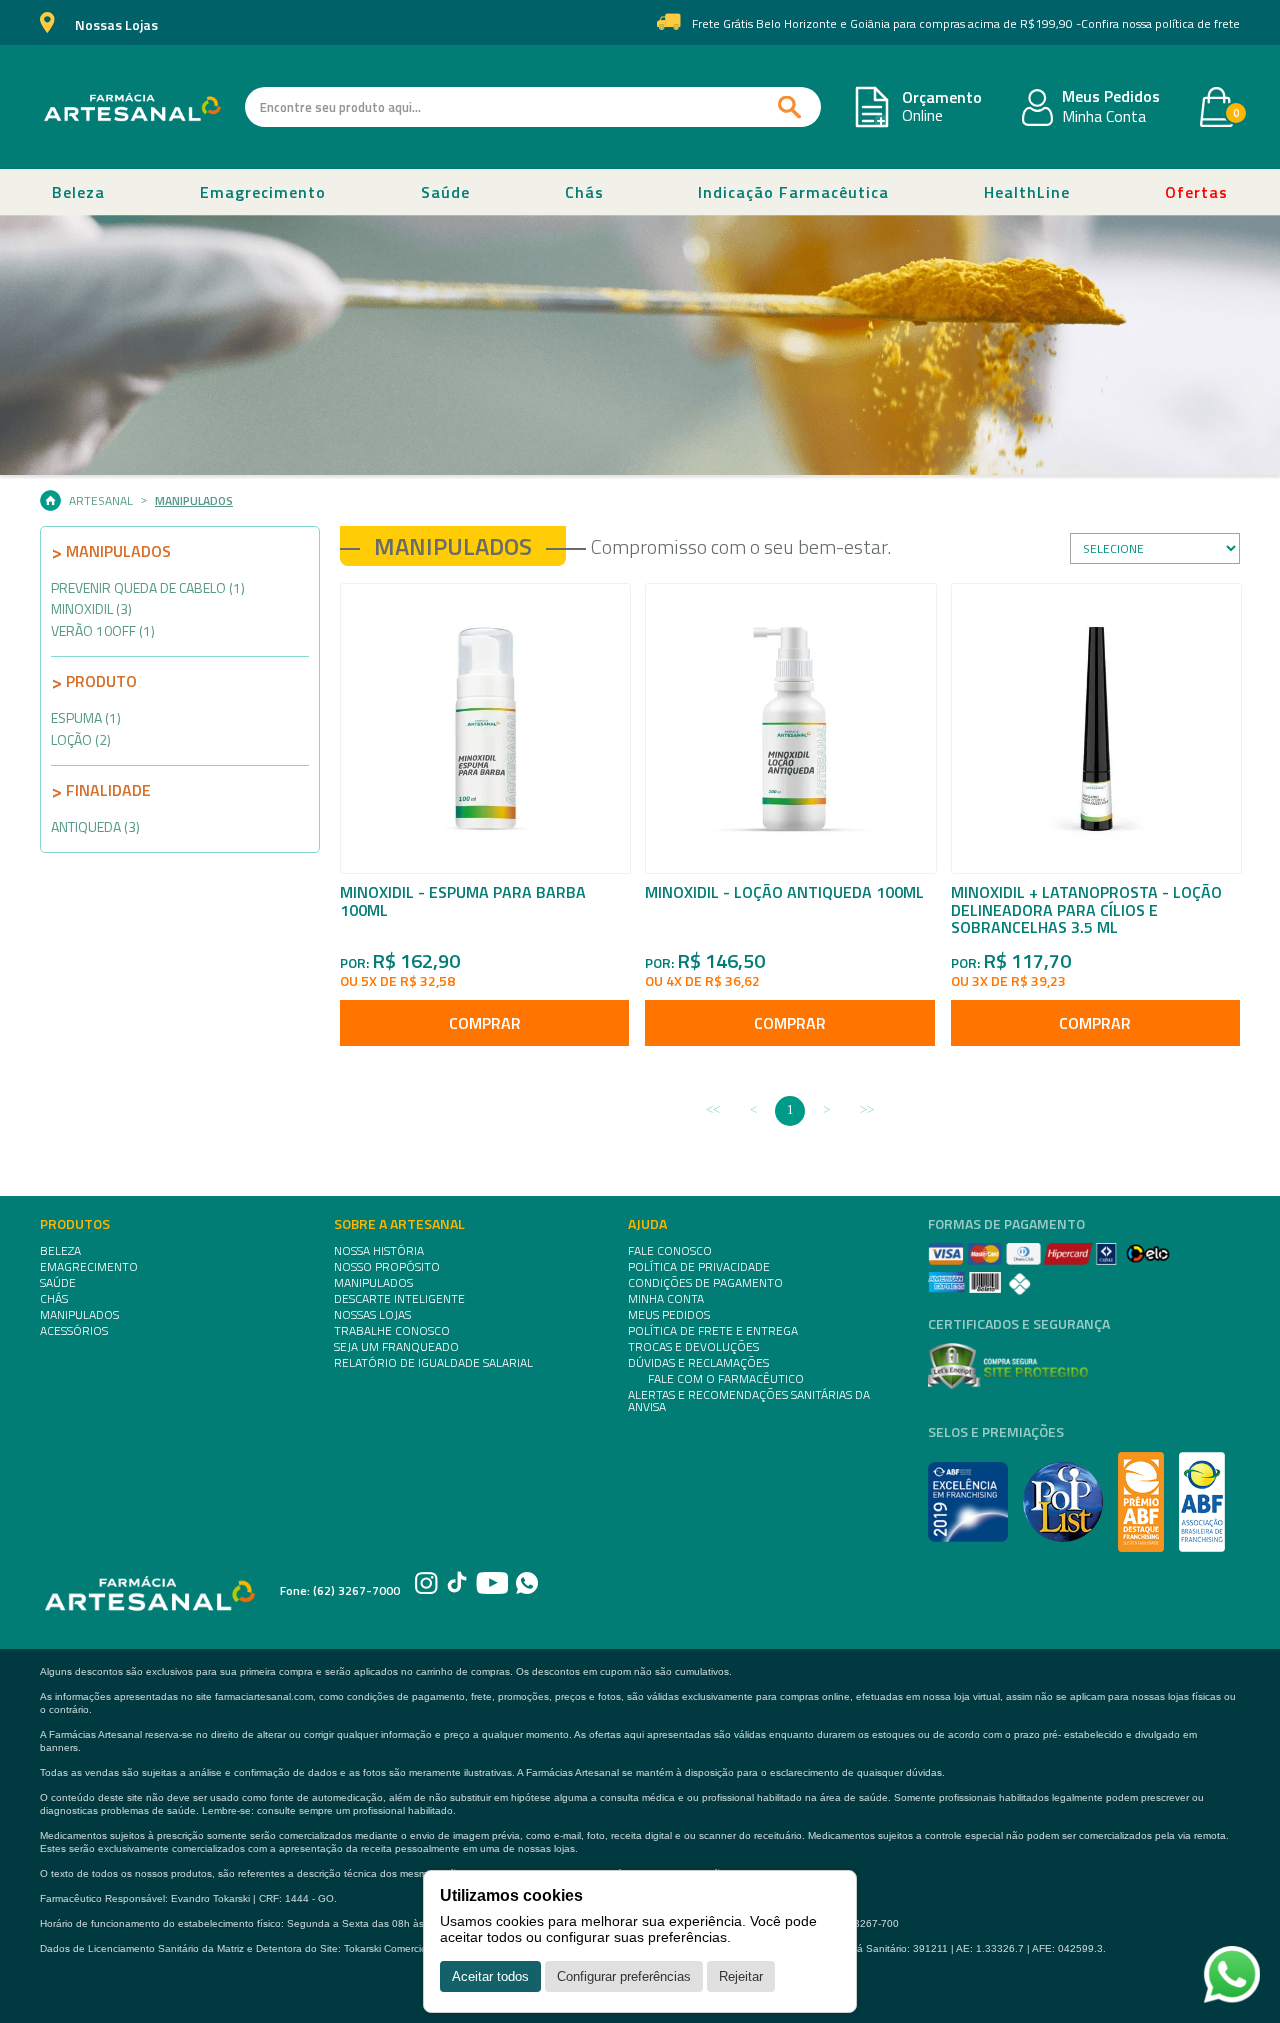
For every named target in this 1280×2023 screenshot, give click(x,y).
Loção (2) (81, 739)
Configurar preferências (624, 1976)
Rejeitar (741, 1976)
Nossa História (379, 1251)
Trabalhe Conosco (392, 1331)
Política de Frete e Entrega (713, 1331)
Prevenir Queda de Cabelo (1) (148, 587)
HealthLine (1027, 192)
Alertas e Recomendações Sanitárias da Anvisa (749, 1401)
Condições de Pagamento (705, 1283)
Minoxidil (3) (91, 608)
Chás (584, 192)
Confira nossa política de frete (1160, 24)
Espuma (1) (86, 717)
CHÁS (54, 1299)
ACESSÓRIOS (74, 1331)
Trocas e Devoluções (693, 1347)
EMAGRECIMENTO (89, 1267)
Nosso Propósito (387, 1267)
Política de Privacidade (699, 1267)
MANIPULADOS (79, 1315)
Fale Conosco (670, 1251)
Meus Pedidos (1111, 97)
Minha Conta (1104, 117)
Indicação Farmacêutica (793, 192)
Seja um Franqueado (396, 1347)
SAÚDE (58, 1283)
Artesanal (101, 501)
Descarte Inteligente (399, 1299)
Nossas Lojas (116, 25)
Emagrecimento (263, 192)
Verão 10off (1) (103, 630)
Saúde (445, 192)
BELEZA (60, 1251)
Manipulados (194, 501)
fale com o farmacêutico (726, 1379)
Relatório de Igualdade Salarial (433, 1363)
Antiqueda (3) (95, 826)
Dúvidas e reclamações (698, 1363)
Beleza (78, 192)
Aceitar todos (490, 1976)
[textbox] (533, 107)
